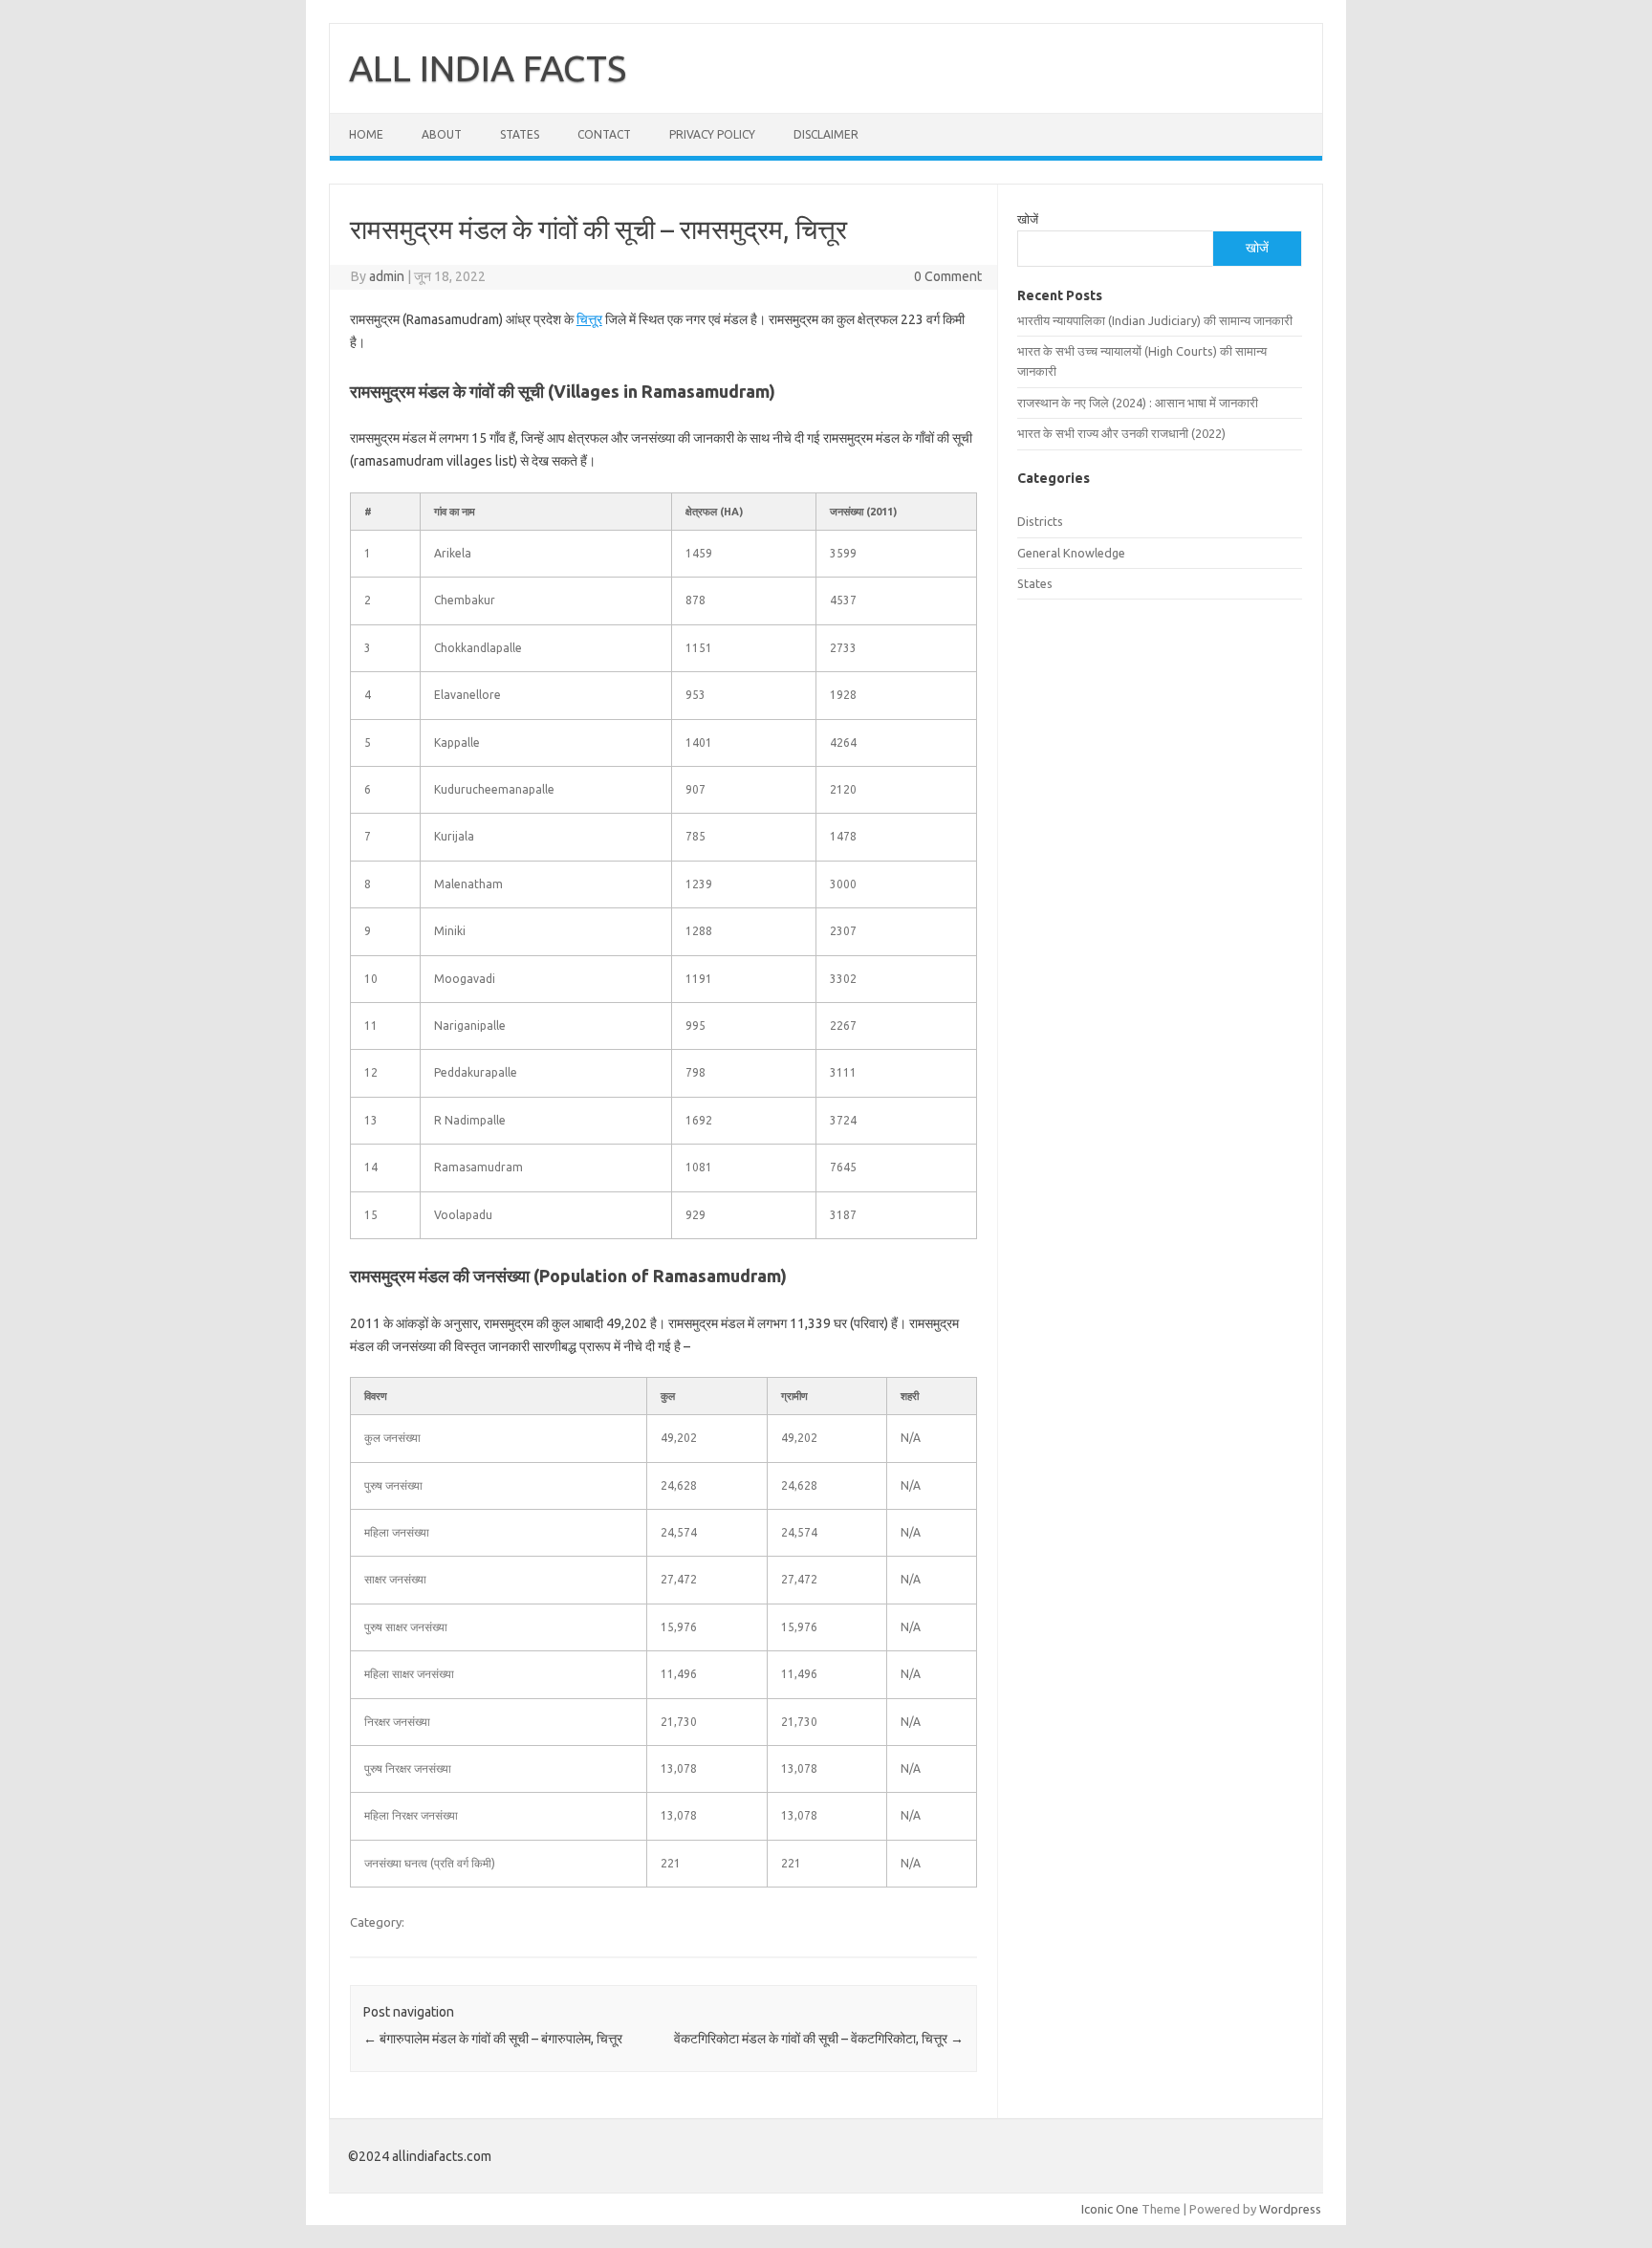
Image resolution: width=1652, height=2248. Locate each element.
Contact (604, 134)
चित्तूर (589, 319)
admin (387, 276)
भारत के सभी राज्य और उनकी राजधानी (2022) (1121, 433)
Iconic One (1110, 2209)
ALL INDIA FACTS (488, 68)
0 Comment (948, 276)
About (442, 134)
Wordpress (1290, 2209)
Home (366, 134)
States (520, 134)
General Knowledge (1071, 553)
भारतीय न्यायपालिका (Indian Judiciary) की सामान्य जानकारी (1155, 320)
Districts (1040, 521)
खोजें (1028, 219)
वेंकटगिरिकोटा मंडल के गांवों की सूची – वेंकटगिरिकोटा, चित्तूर (819, 2039)
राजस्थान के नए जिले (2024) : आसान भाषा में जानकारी (1138, 403)
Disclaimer (826, 134)
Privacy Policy (712, 134)
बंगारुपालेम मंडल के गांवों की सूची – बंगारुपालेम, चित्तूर (493, 2039)
